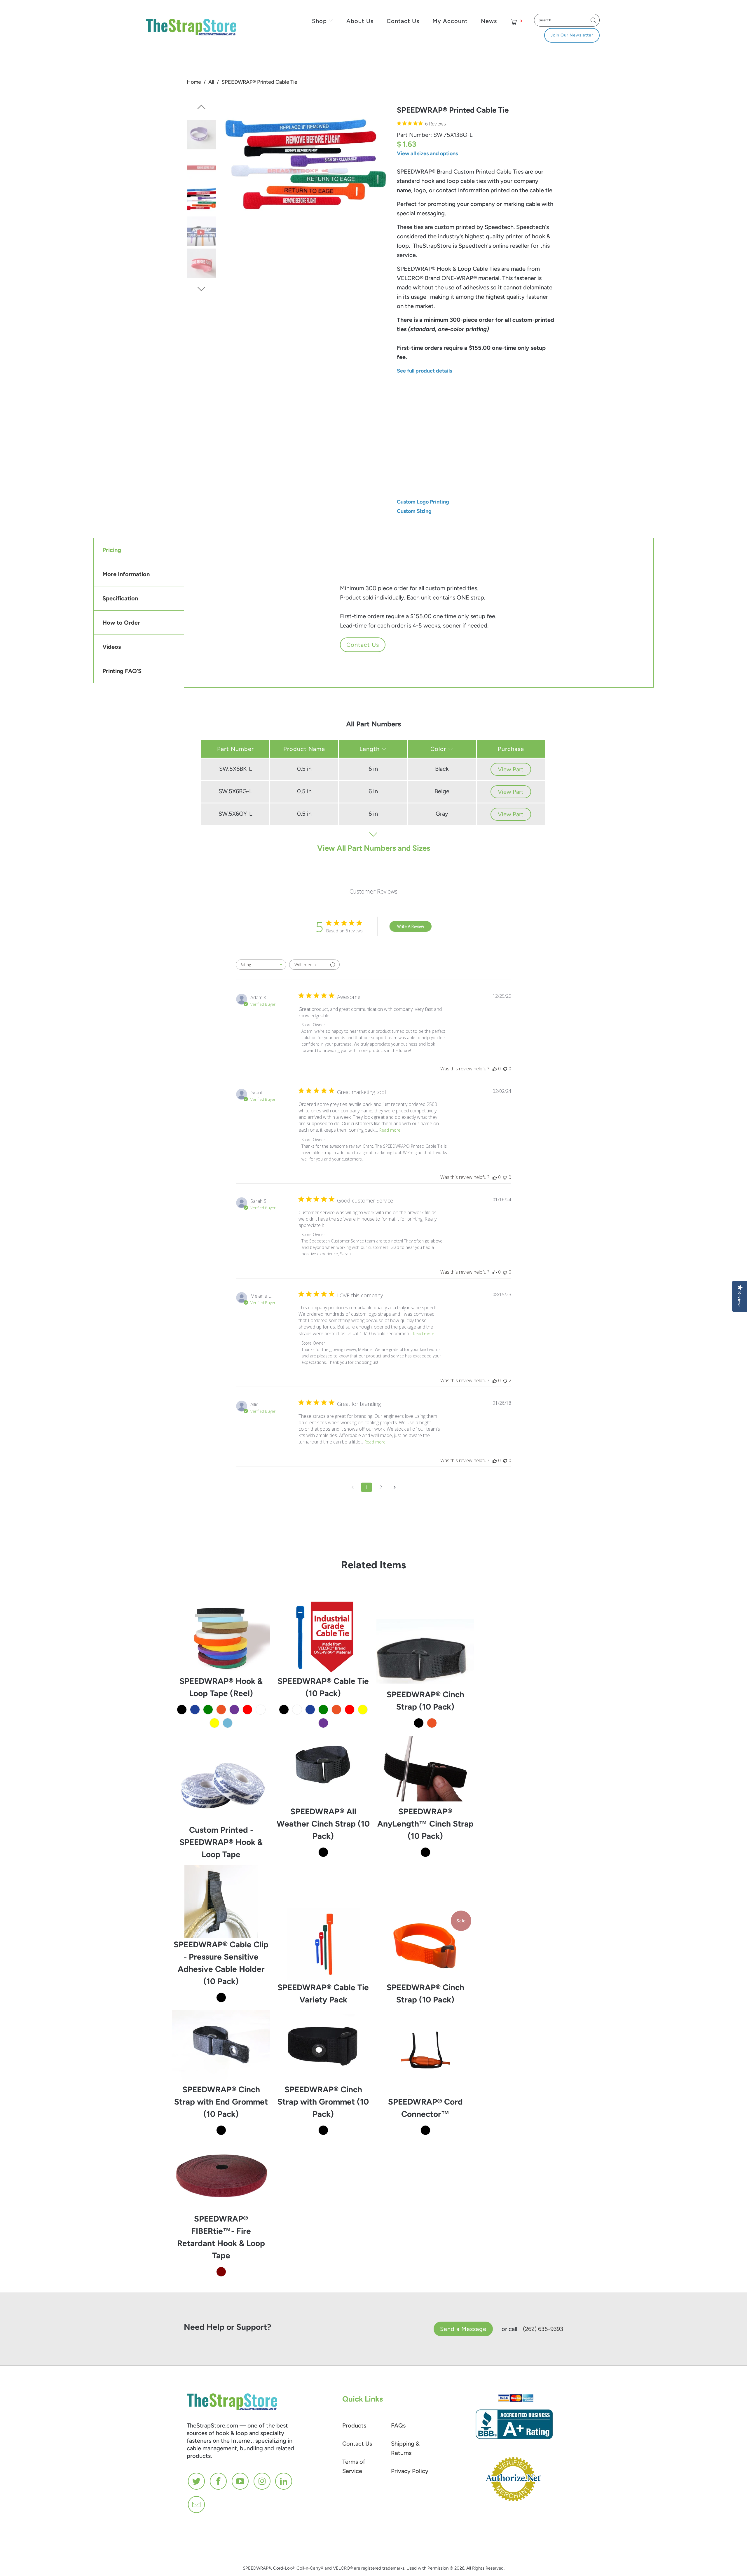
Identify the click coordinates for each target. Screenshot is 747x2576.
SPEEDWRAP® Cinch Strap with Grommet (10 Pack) (323, 2047)
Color (439, 749)
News (489, 21)
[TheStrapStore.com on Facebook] (219, 2481)
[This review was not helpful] (505, 1380)
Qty (401, 455)
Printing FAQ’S (122, 671)
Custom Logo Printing (423, 502)
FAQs (398, 2425)
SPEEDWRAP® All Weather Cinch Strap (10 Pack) (323, 1769)
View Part (511, 769)
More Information (126, 574)
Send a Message (463, 2329)
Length (490, 392)
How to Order (121, 623)
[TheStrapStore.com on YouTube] (240, 2481)
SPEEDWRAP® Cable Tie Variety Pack (323, 1944)
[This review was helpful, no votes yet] (495, 1069)
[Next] (201, 289)
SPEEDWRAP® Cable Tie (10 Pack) (323, 1638)
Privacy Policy (410, 2471)
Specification (120, 598)
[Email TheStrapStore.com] (197, 2505)
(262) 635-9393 (543, 2329)
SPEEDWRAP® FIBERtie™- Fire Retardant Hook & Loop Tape (221, 2176)
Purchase (511, 749)
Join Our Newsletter (572, 35)
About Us (360, 21)
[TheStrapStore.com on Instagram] (262, 2481)
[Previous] (201, 109)
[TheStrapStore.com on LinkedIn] (284, 2481)
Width (404, 392)
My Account (450, 21)
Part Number (235, 749)
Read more (390, 1130)
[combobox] (261, 965)
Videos (112, 647)
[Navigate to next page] (395, 1487)
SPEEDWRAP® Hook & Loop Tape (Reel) (221, 1638)
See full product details (424, 371)
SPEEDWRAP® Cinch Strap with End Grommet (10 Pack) (221, 2047)
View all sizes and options (427, 153)
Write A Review (411, 926)
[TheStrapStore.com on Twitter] (197, 2481)
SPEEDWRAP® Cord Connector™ (425, 2059)
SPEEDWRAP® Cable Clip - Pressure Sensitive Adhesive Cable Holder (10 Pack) (221, 1901)
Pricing (112, 550)
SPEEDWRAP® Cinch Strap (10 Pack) (425, 1652)
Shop (319, 21)
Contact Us (403, 21)
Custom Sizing (414, 511)
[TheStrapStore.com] (180, 28)
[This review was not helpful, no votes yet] (505, 1069)
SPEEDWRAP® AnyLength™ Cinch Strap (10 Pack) (425, 1769)
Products (354, 2425)
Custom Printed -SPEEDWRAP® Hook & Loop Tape (221, 1787)
